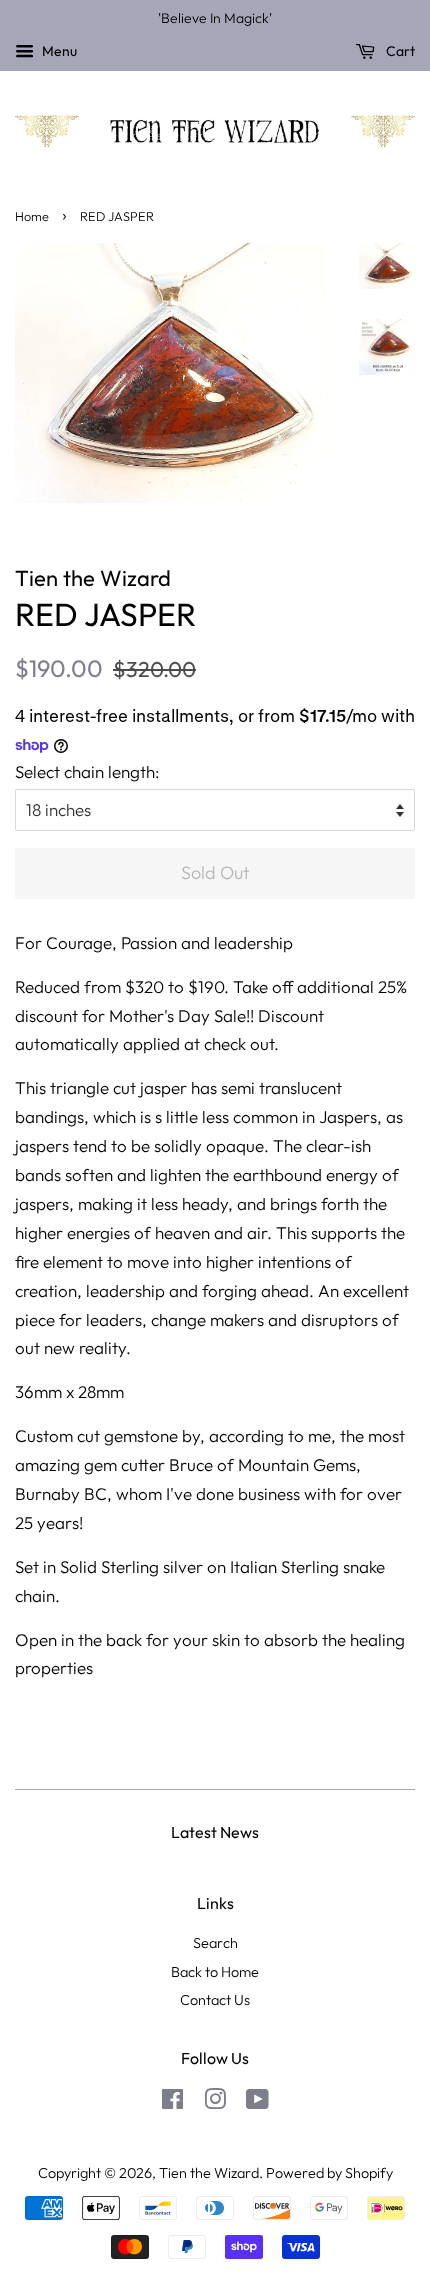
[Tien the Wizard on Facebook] (172, 2103)
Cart (399, 51)
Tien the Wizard (209, 2173)
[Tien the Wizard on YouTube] (257, 2103)
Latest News (215, 1832)
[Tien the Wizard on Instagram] (215, 2103)
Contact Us (215, 2000)
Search (215, 1943)
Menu (58, 51)
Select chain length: (87, 771)
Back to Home (215, 1972)
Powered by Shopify (329, 2173)
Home (32, 216)
